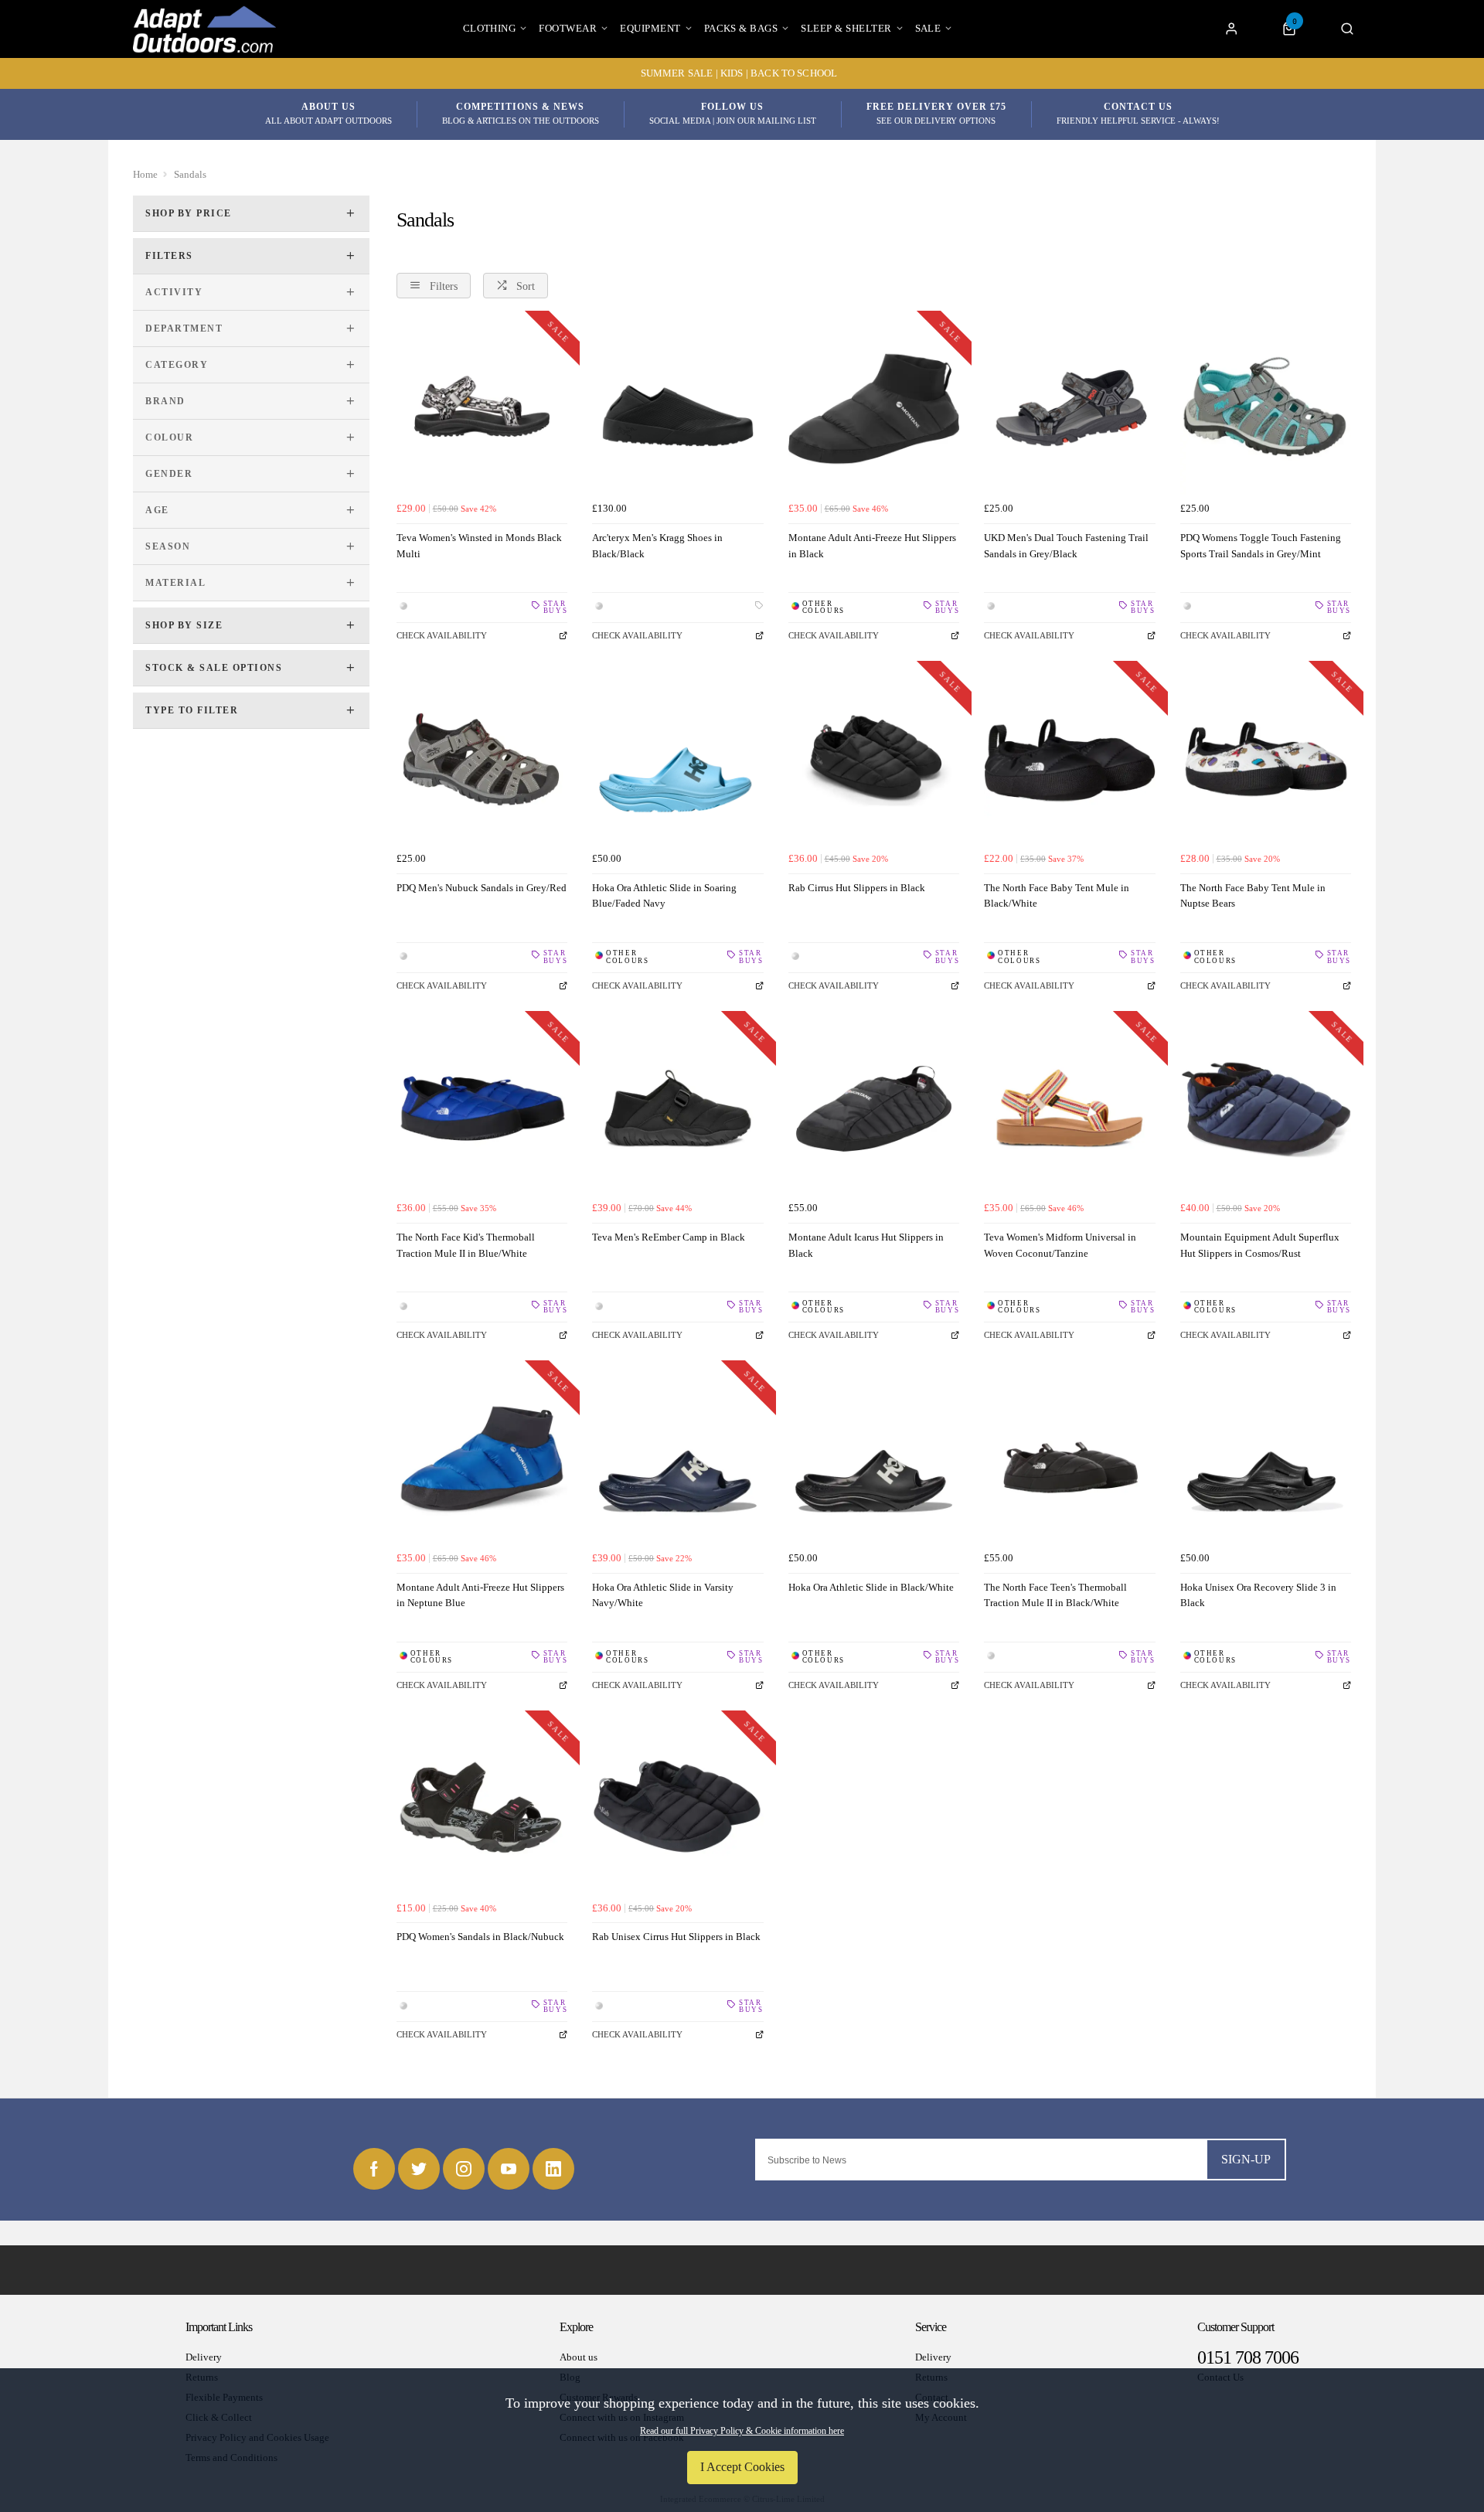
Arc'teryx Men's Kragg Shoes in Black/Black (657, 546)
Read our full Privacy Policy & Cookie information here (742, 2431)
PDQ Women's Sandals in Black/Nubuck (480, 1937)
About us (579, 2357)
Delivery (204, 2357)
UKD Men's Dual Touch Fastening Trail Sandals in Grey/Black (1066, 546)
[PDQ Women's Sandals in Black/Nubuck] (482, 1808)
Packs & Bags (741, 28)
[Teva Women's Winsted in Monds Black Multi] (482, 408)
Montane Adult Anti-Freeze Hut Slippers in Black (872, 546)
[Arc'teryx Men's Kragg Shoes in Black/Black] (677, 408)
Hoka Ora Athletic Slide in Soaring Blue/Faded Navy (664, 896)
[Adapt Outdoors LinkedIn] (553, 2169)
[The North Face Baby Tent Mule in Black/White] (1069, 759)
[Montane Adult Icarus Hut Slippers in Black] (874, 1109)
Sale (928, 28)
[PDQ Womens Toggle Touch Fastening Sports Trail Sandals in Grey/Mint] (1266, 408)
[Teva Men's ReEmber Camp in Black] (677, 1109)
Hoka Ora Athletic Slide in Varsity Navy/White (663, 1595)
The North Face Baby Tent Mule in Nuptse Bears (1253, 896)
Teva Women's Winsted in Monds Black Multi (479, 546)
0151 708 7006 (1248, 2357)
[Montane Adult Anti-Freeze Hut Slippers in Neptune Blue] (482, 1458)
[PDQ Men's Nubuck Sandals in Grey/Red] (482, 759)
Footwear (568, 28)
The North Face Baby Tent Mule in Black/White (1057, 896)
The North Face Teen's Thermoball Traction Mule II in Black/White (1055, 1595)
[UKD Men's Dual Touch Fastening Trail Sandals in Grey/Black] (1069, 408)
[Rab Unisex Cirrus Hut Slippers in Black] (677, 1808)
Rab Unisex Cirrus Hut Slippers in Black (676, 1937)
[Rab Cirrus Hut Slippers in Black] (874, 759)
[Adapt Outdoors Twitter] (419, 2169)
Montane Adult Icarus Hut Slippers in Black (866, 1245)
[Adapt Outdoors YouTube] (509, 2169)
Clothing (490, 28)
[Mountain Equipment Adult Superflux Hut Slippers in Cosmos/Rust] (1266, 1109)
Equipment (650, 28)
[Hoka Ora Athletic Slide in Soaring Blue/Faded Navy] (677, 759)
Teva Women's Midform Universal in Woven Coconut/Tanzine (1060, 1245)
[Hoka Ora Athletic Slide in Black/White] (874, 1458)
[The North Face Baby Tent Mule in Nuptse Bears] (1266, 759)
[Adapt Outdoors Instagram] (464, 2169)
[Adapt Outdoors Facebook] (374, 2169)
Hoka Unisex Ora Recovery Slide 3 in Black (1258, 1595)
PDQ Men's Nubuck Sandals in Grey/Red (482, 888)
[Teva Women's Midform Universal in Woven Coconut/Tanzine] (1069, 1109)
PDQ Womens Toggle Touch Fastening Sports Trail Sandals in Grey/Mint (1261, 546)
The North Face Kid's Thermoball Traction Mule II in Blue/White (466, 1245)
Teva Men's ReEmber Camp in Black (669, 1237)
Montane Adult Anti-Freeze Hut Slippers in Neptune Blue (480, 1595)
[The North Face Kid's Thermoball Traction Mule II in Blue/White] (482, 1109)
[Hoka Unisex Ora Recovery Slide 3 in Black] (1266, 1458)
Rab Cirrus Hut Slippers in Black (857, 888)
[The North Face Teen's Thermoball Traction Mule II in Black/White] (1069, 1458)
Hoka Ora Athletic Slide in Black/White (871, 1587)
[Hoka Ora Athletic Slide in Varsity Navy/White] (677, 1458)
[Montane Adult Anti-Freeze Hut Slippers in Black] (874, 408)
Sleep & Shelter (846, 28)
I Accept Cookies (742, 2467)
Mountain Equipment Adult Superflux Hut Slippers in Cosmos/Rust (1260, 1245)
